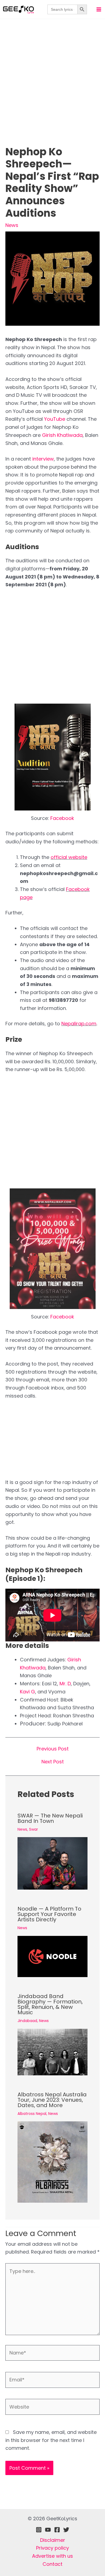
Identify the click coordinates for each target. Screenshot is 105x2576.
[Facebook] (57, 2530)
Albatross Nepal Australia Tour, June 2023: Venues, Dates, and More (52, 2100)
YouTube (55, 419)
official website (69, 857)
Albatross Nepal (32, 2114)
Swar (34, 1829)
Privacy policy (52, 2548)
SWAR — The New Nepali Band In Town (50, 1818)
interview (43, 459)
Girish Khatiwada (62, 435)
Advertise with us (52, 2556)
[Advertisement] (52, 91)
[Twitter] (66, 2530)
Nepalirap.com (79, 1024)
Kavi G (27, 1692)
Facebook (62, 818)
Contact (52, 2564)
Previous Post (53, 1749)
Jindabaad (27, 2021)
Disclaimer (53, 2540)
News (12, 225)
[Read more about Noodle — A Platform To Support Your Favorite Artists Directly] (52, 1956)
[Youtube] (48, 2530)
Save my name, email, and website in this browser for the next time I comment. (51, 2440)
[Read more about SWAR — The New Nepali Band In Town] (52, 1863)
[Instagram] (39, 2530)
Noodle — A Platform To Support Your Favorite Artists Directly (49, 1914)
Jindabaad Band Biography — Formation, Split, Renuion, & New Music (50, 2004)
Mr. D (65, 1684)
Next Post (53, 1762)
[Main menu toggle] (99, 9)
